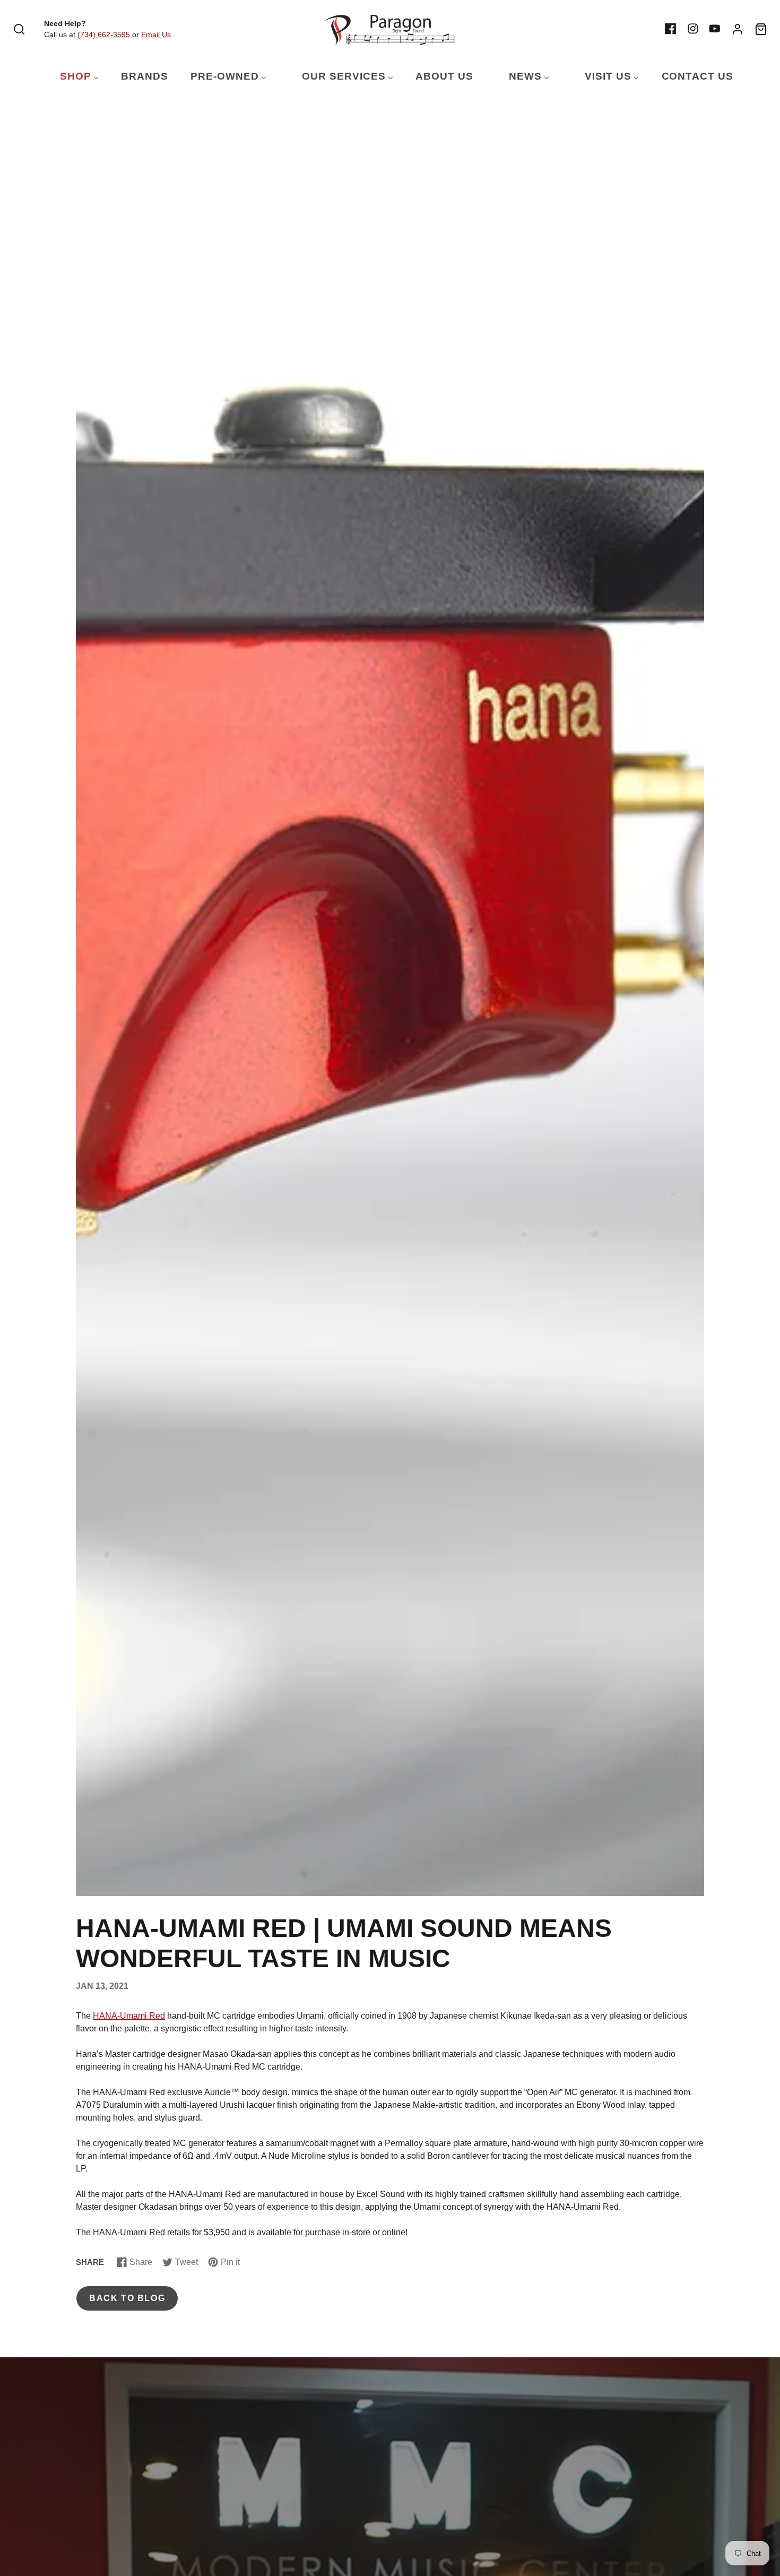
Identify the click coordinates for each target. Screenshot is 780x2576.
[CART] (761, 29)
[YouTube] (715, 29)
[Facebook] (671, 29)
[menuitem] (73, 77)
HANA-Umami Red (129, 2016)
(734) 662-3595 (104, 35)
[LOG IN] (738, 29)
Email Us (156, 35)
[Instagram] (693, 29)
